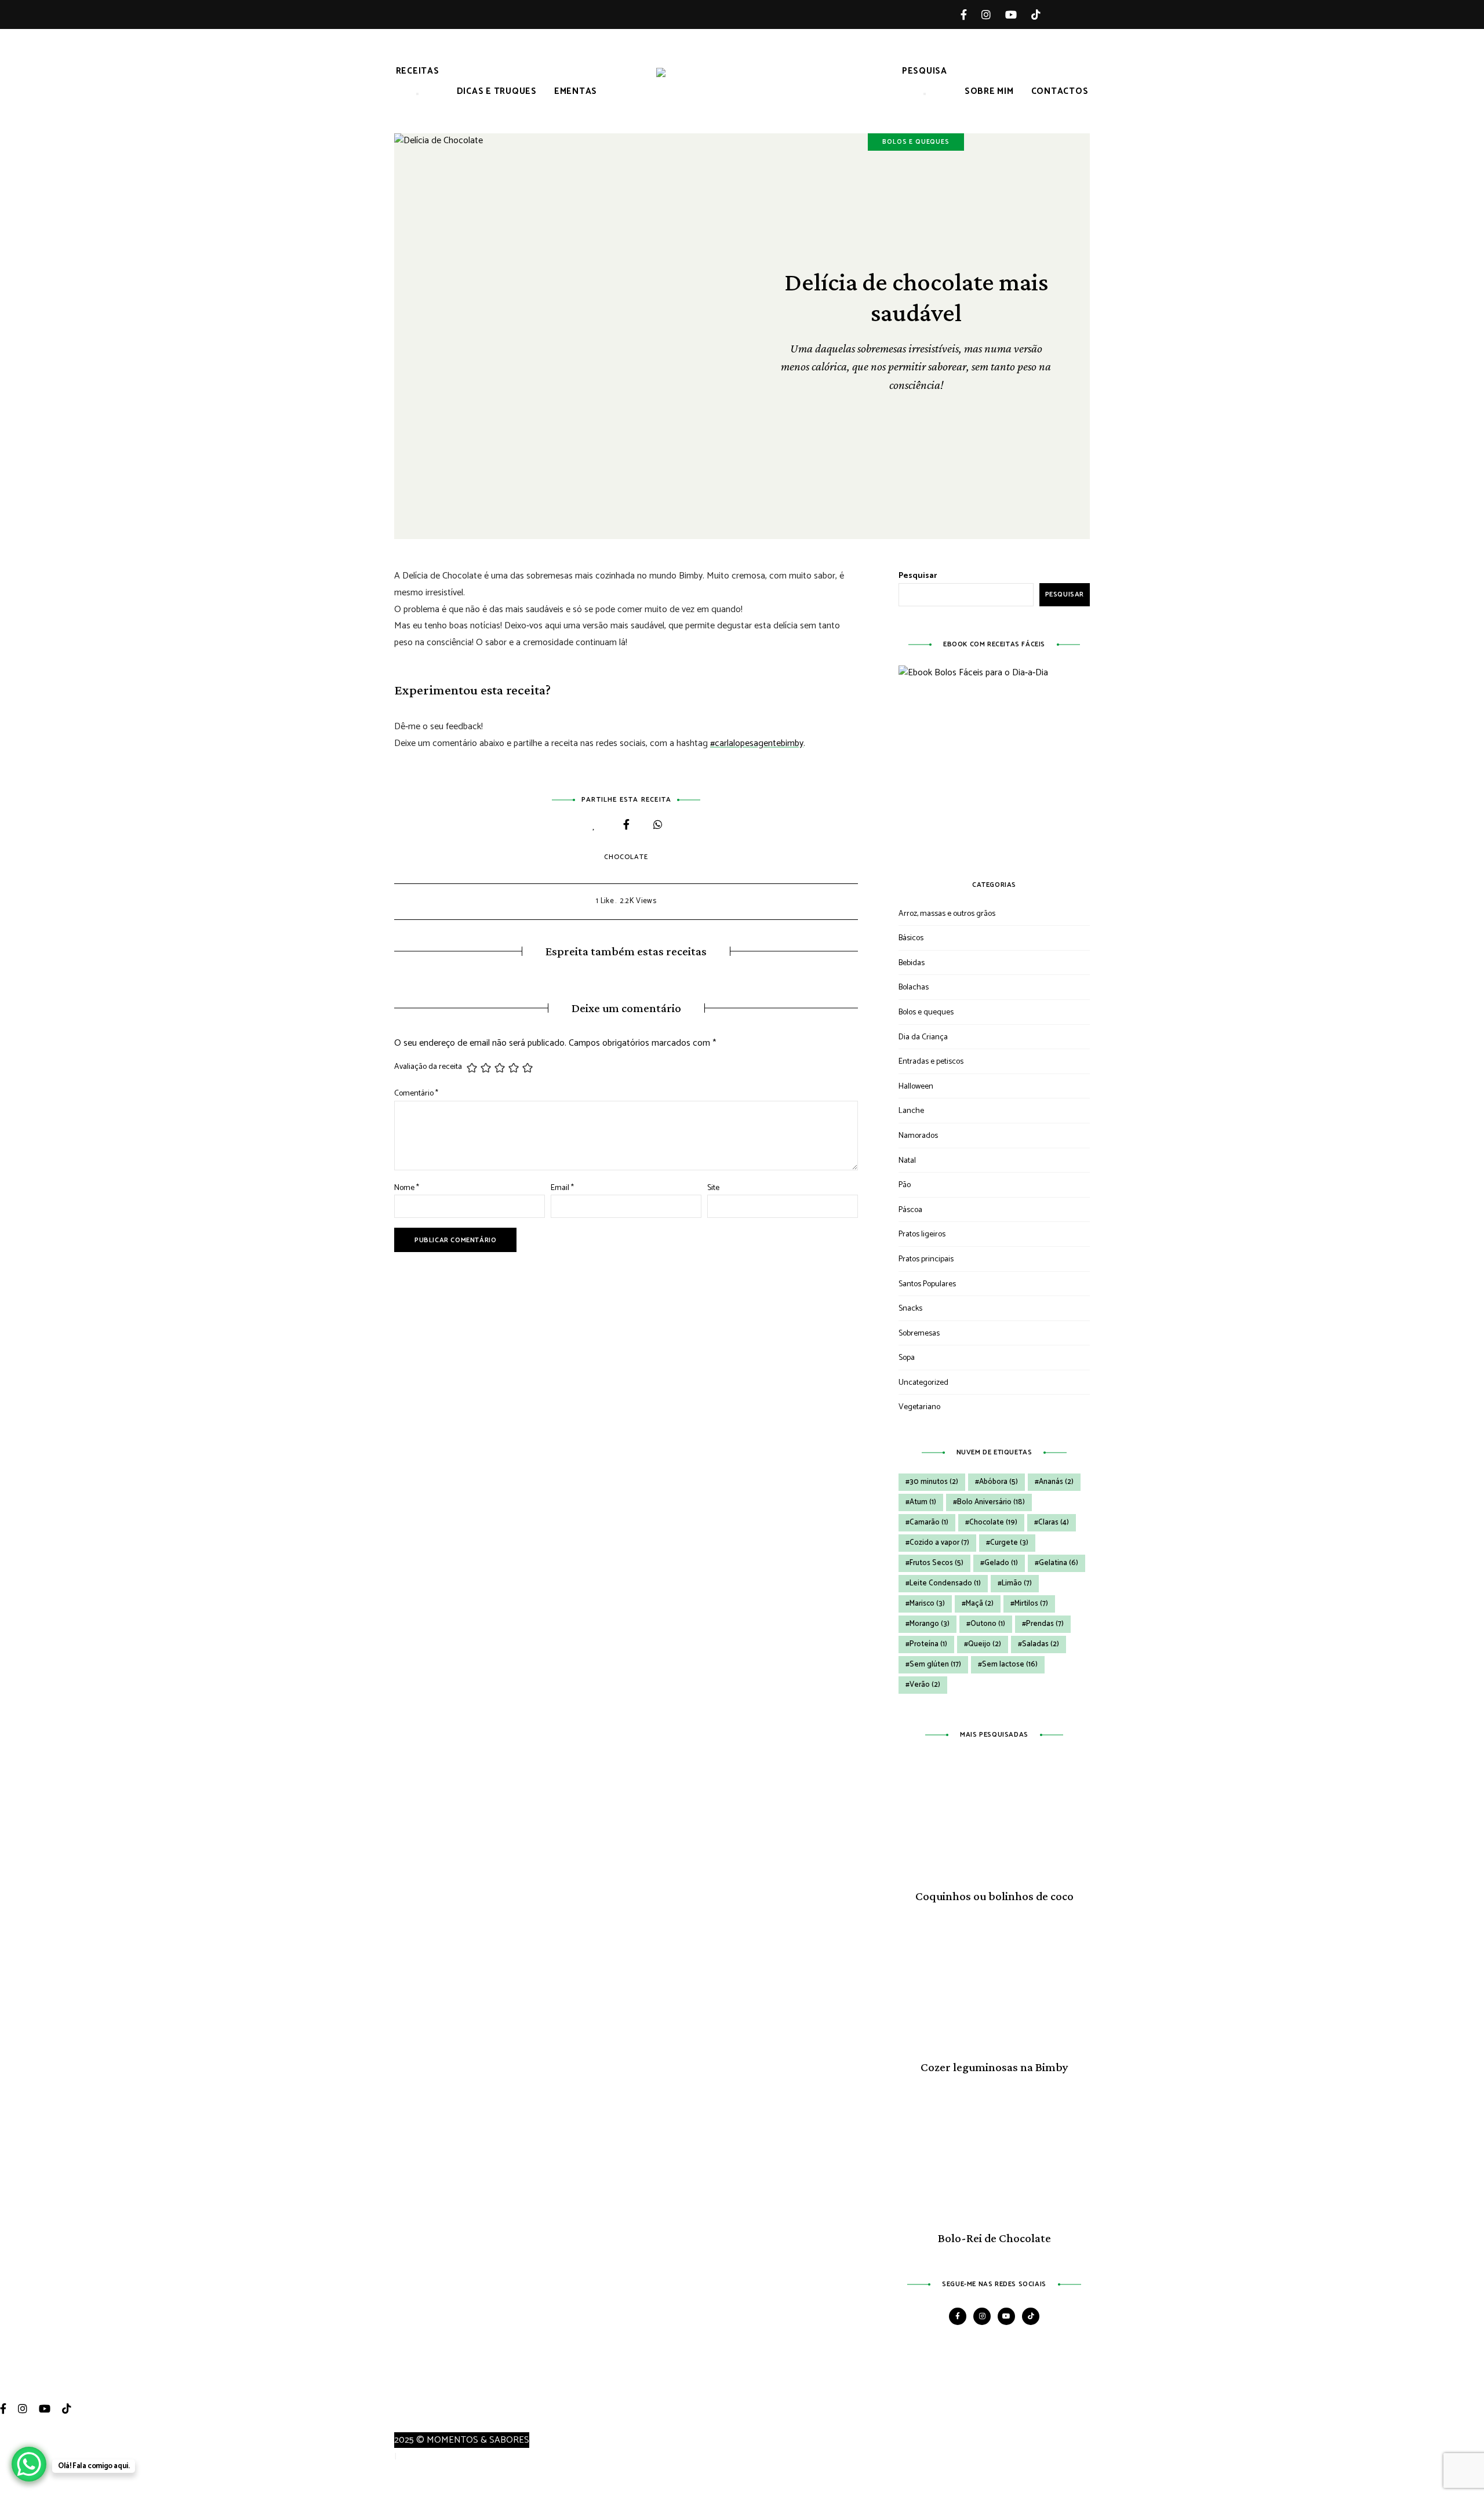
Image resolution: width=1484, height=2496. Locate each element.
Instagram (993, 14)
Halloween (916, 1087)
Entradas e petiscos (931, 1062)
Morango (930, 1624)
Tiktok (1043, 14)
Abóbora (999, 1482)
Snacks (910, 1309)
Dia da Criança (923, 1037)
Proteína (928, 1644)
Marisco (927, 1604)
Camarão (929, 1522)
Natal (907, 1161)
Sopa (907, 1358)
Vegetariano (919, 1407)
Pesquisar (918, 576)
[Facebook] (626, 826)
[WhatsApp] (658, 826)
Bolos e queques (916, 142)
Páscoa (910, 1210)
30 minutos (934, 1482)
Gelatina (1059, 1563)
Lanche (911, 1111)
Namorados (918, 1136)
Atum (923, 1502)
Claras (1054, 1522)
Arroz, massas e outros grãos (947, 914)
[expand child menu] (417, 94)
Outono (988, 1624)
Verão (925, 1685)
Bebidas (912, 963)
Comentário (416, 1094)
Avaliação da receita (428, 1067)
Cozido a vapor (939, 1543)
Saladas (1041, 1644)
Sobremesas (919, 1333)
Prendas (1045, 1624)
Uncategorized (923, 1383)
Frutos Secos (936, 1563)
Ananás (1056, 1482)
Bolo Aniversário (991, 1502)
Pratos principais (926, 1259)
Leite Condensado (945, 1583)
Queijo (985, 1644)
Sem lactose (1010, 1664)
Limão (1017, 1583)
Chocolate (626, 857)
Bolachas (914, 987)
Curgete (1009, 1543)
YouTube (1018, 14)
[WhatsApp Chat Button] (29, 2464)
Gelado (1001, 1563)
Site (713, 1188)
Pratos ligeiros (922, 1234)
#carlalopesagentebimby (757, 743)
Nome (407, 1188)
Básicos (911, 938)
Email (562, 1188)
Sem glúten (935, 1664)
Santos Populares (927, 1284)
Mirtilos (1031, 1604)
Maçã (980, 1604)
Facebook (971, 14)
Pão (905, 1185)
